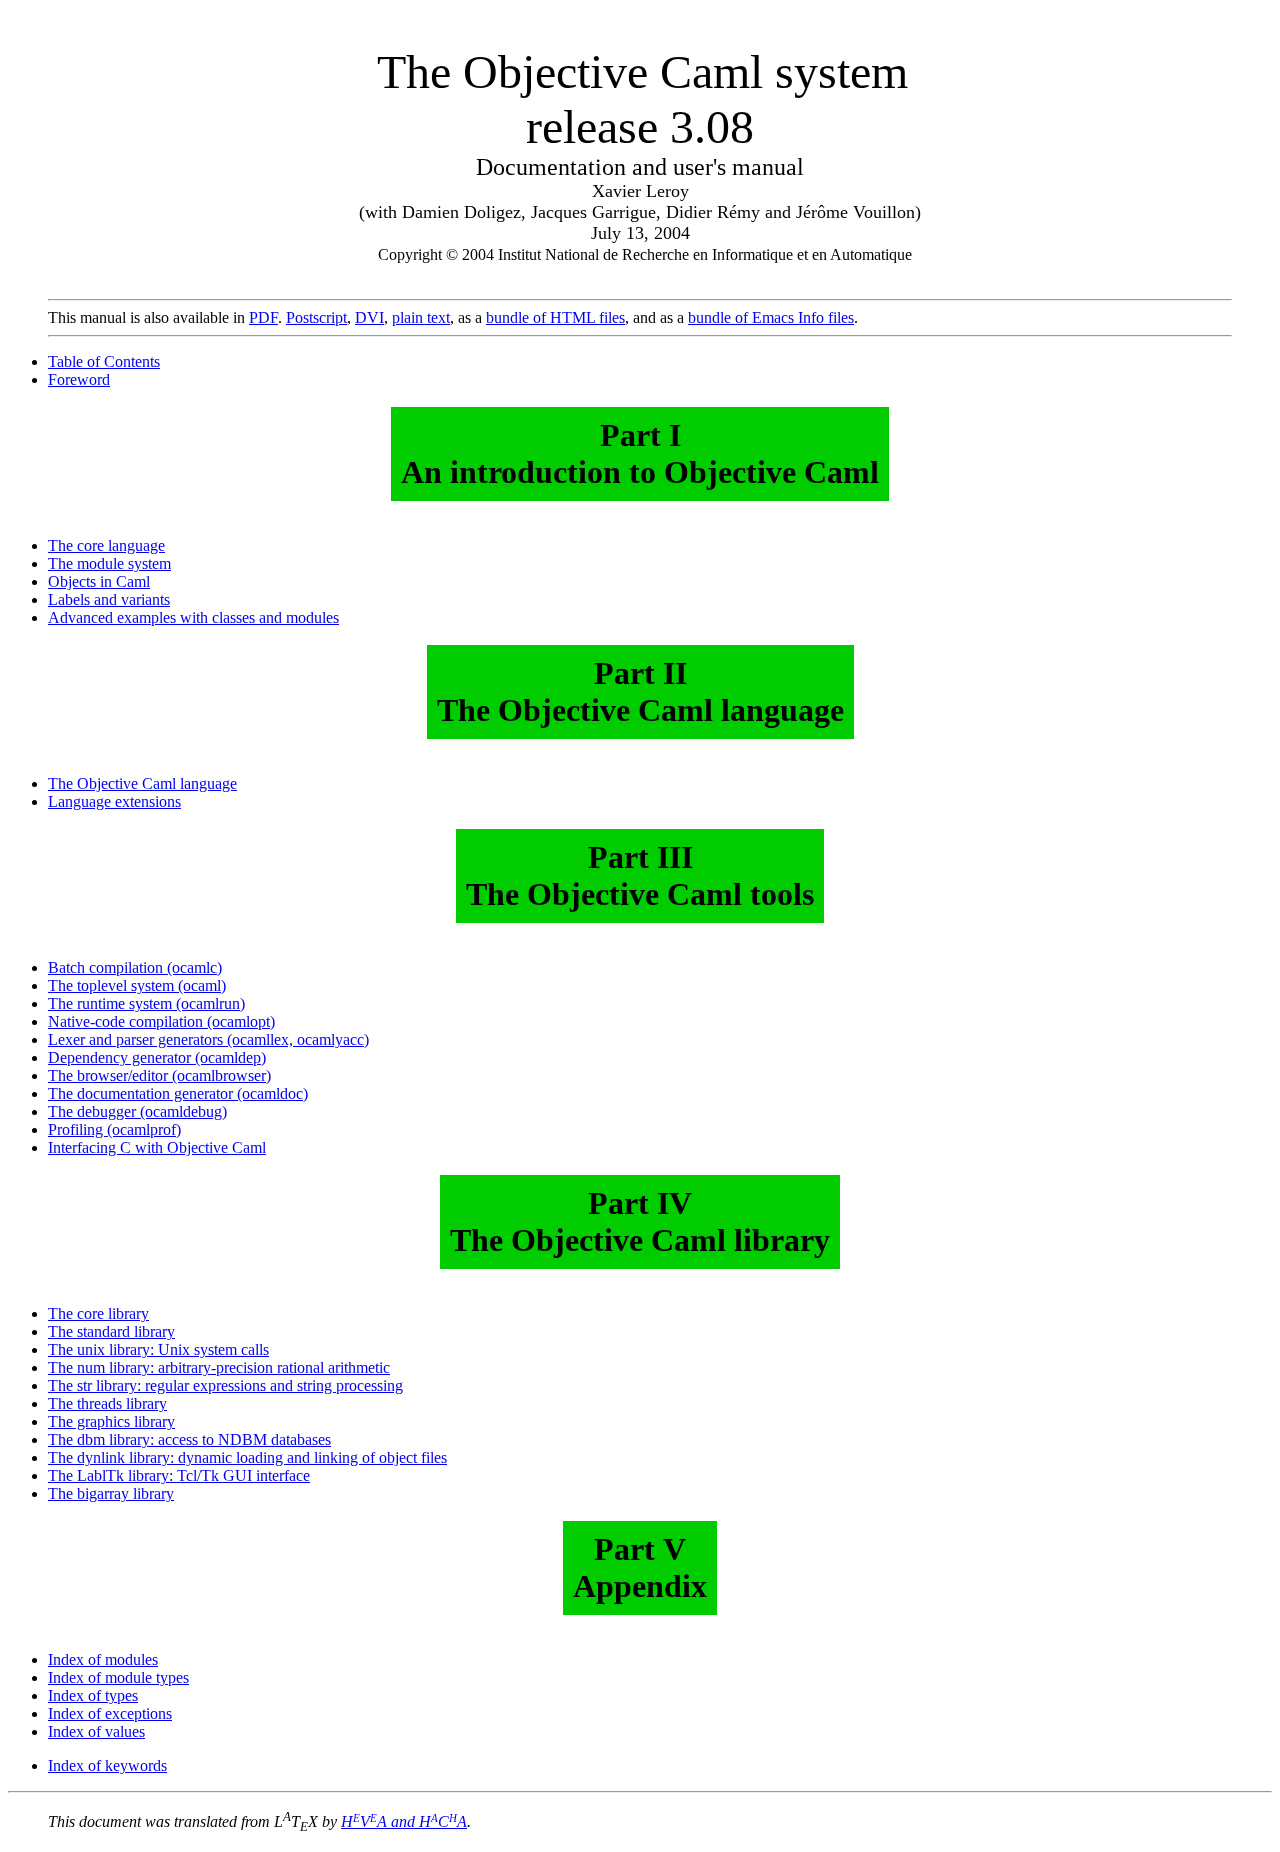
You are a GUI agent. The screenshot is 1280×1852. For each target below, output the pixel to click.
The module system (109, 563)
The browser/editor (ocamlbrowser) (159, 1075)
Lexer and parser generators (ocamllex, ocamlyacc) (208, 1039)
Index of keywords (107, 1765)
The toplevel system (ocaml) (137, 985)
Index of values (96, 1731)
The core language (106, 545)
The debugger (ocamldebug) (137, 1111)
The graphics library (111, 1421)
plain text (421, 317)
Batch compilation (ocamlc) (135, 967)
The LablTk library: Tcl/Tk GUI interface (179, 1475)
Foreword (79, 379)
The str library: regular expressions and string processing (225, 1385)
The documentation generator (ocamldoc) (178, 1093)
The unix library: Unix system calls (158, 1349)
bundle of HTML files (555, 317)
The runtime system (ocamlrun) (146, 1003)
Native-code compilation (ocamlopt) (161, 1021)
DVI (369, 317)
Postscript (316, 317)
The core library (98, 1313)
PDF (263, 317)
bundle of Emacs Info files (771, 317)
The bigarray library (111, 1493)
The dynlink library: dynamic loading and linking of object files (247, 1457)
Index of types (93, 1695)
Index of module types (118, 1677)
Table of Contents (104, 361)
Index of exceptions (110, 1713)
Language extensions (114, 801)
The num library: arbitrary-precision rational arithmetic (219, 1367)
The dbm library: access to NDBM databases (189, 1439)
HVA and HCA (404, 1821)
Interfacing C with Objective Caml (157, 1147)
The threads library (107, 1403)
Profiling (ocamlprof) (114, 1129)
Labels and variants (109, 599)
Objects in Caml (99, 581)
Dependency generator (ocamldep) (157, 1057)
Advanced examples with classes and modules (193, 617)
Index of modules (103, 1659)
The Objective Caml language (142, 783)
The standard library (111, 1331)
